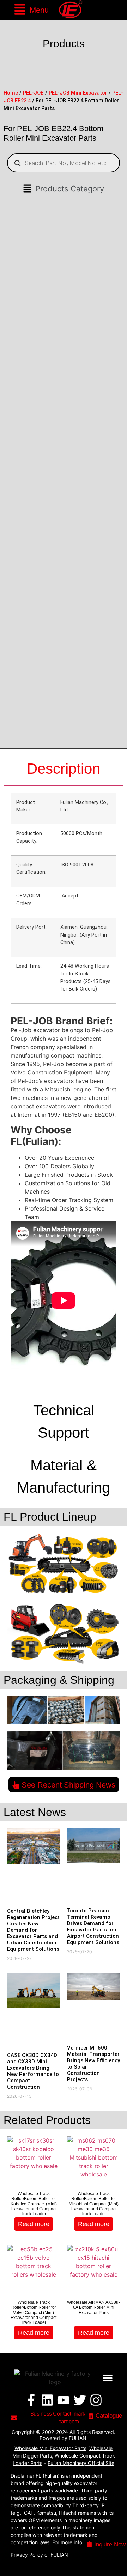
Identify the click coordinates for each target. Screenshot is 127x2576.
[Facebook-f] (31, 2400)
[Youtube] (64, 2400)
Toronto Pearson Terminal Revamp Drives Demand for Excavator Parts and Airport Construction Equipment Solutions (93, 1926)
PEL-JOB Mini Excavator (78, 93)
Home (11, 93)
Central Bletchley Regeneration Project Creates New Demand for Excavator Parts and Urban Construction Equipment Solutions (33, 1930)
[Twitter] (80, 2400)
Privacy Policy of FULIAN (39, 2555)
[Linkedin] (47, 2400)
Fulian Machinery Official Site (81, 2463)
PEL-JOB (33, 93)
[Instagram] (96, 2400)
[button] (31, 10)
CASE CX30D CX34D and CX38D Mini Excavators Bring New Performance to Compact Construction (33, 2071)
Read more (34, 2224)
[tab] (64, 769)
